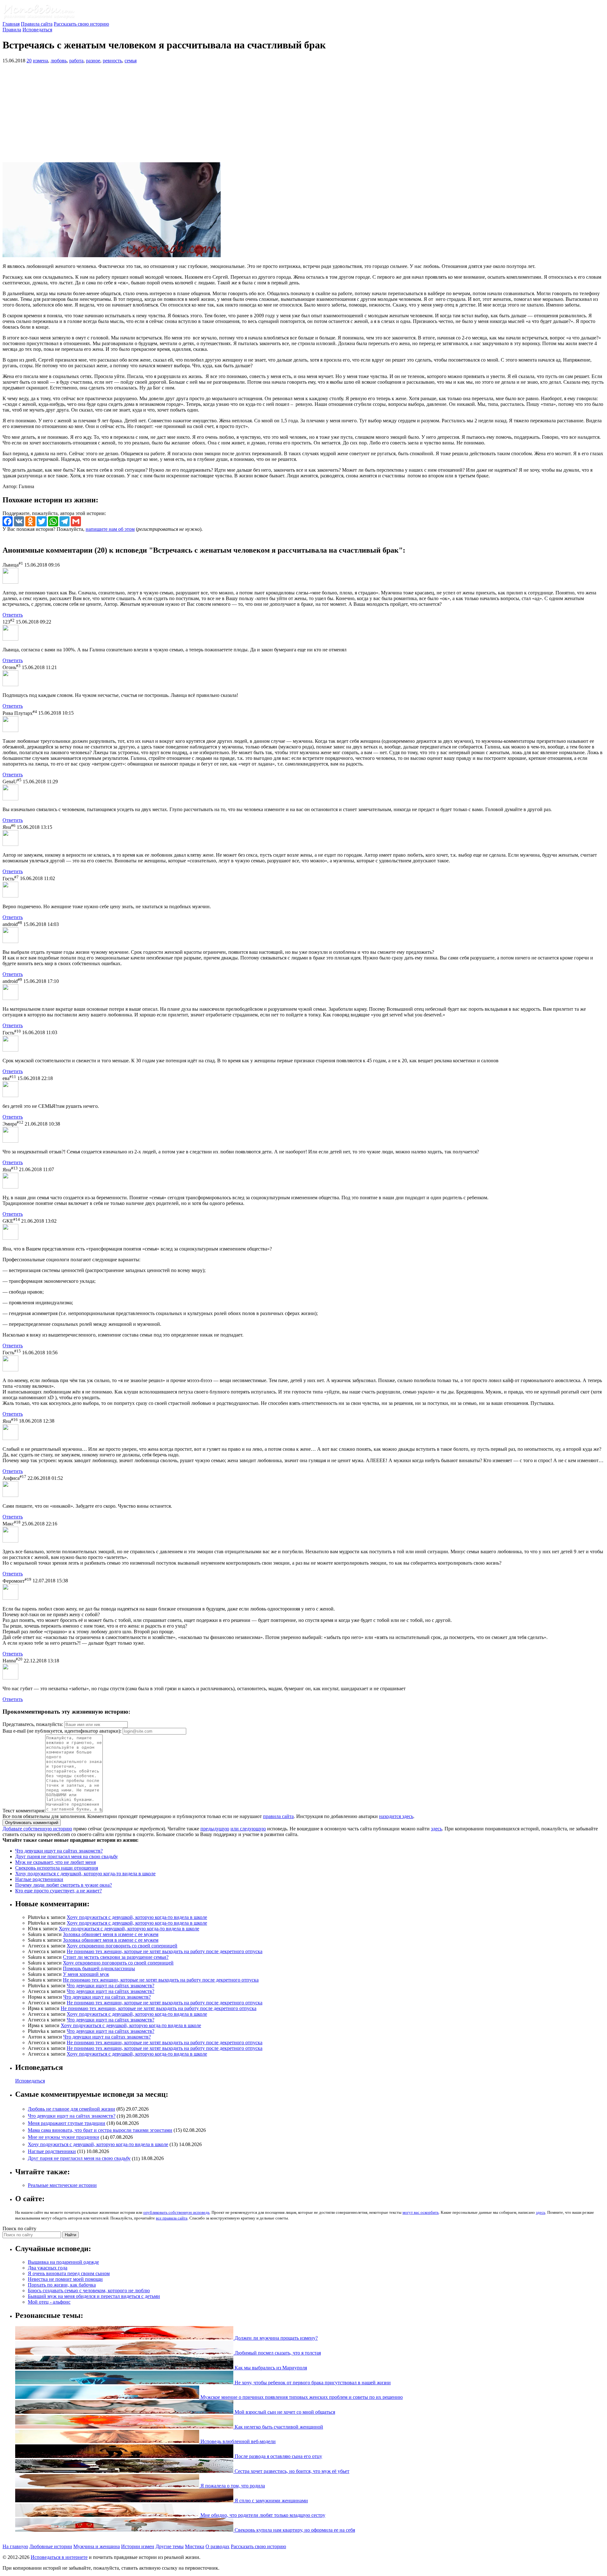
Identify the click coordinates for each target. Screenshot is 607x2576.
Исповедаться (37, 30)
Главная (11, 24)
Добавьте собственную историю (37, 1829)
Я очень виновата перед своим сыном (69, 2273)
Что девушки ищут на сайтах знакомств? (59, 1851)
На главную (15, 2546)
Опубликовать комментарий (32, 1823)
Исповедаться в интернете (59, 2557)
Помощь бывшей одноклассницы (99, 1968)
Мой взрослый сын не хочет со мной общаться (284, 2412)
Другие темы (170, 2546)
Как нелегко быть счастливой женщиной (278, 2427)
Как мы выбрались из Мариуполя (270, 2368)
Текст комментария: (24, 1811)
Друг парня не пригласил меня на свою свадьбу (67, 1856)
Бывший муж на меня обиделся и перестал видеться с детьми (94, 2296)
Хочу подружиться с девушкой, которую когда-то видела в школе (85, 1874)
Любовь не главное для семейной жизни (71, 2109)
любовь (59, 61)
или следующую (248, 1829)
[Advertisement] (303, 113)
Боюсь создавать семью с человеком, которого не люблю (89, 2290)
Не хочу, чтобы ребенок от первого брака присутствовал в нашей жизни (312, 2383)
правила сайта (278, 1816)
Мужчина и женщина (97, 2546)
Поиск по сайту (19, 2228)
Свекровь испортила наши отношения (57, 1868)
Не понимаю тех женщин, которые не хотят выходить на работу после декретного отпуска (165, 1951)
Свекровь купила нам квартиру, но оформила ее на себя (294, 2530)
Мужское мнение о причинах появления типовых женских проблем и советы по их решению (301, 2397)
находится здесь (396, 1816)
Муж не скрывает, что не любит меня (55, 1862)
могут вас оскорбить (421, 2212)
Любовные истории (51, 2546)
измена (40, 61)
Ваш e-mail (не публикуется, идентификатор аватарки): (62, 1731)
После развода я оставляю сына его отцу (278, 2456)
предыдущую (215, 1829)
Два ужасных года (48, 2268)
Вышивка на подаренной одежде (63, 2262)
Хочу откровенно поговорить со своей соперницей (122, 1946)
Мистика (195, 2546)
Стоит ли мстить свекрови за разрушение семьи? (116, 1957)
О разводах (218, 2546)
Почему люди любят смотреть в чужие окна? (64, 1885)
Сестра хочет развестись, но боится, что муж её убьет (291, 2471)
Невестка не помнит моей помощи (65, 2279)
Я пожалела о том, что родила (232, 2486)
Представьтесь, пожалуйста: (33, 1724)
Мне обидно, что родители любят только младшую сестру (262, 2515)
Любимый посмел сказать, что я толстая (277, 2353)
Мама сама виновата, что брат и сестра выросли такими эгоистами (100, 2130)
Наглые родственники (39, 1879)
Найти (71, 2235)
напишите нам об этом (110, 529)
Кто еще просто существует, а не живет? (58, 1891)
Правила (12, 30)
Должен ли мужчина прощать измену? (276, 2338)
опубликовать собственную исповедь (176, 2212)
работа (76, 61)
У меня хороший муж (86, 1974)
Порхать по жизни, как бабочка (62, 2285)
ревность (112, 61)
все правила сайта (172, 2218)
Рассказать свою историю (81, 24)
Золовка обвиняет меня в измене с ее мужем (111, 1934)
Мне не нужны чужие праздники (64, 2137)
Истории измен (138, 2546)
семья (131, 61)
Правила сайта (37, 24)
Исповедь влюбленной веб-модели (237, 2441)
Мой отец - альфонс (49, 2302)
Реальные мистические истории (62, 2185)
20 (29, 61)
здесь (436, 1829)
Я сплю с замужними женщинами (271, 2501)
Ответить (13, 615)
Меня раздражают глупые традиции (67, 2123)
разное (93, 61)
